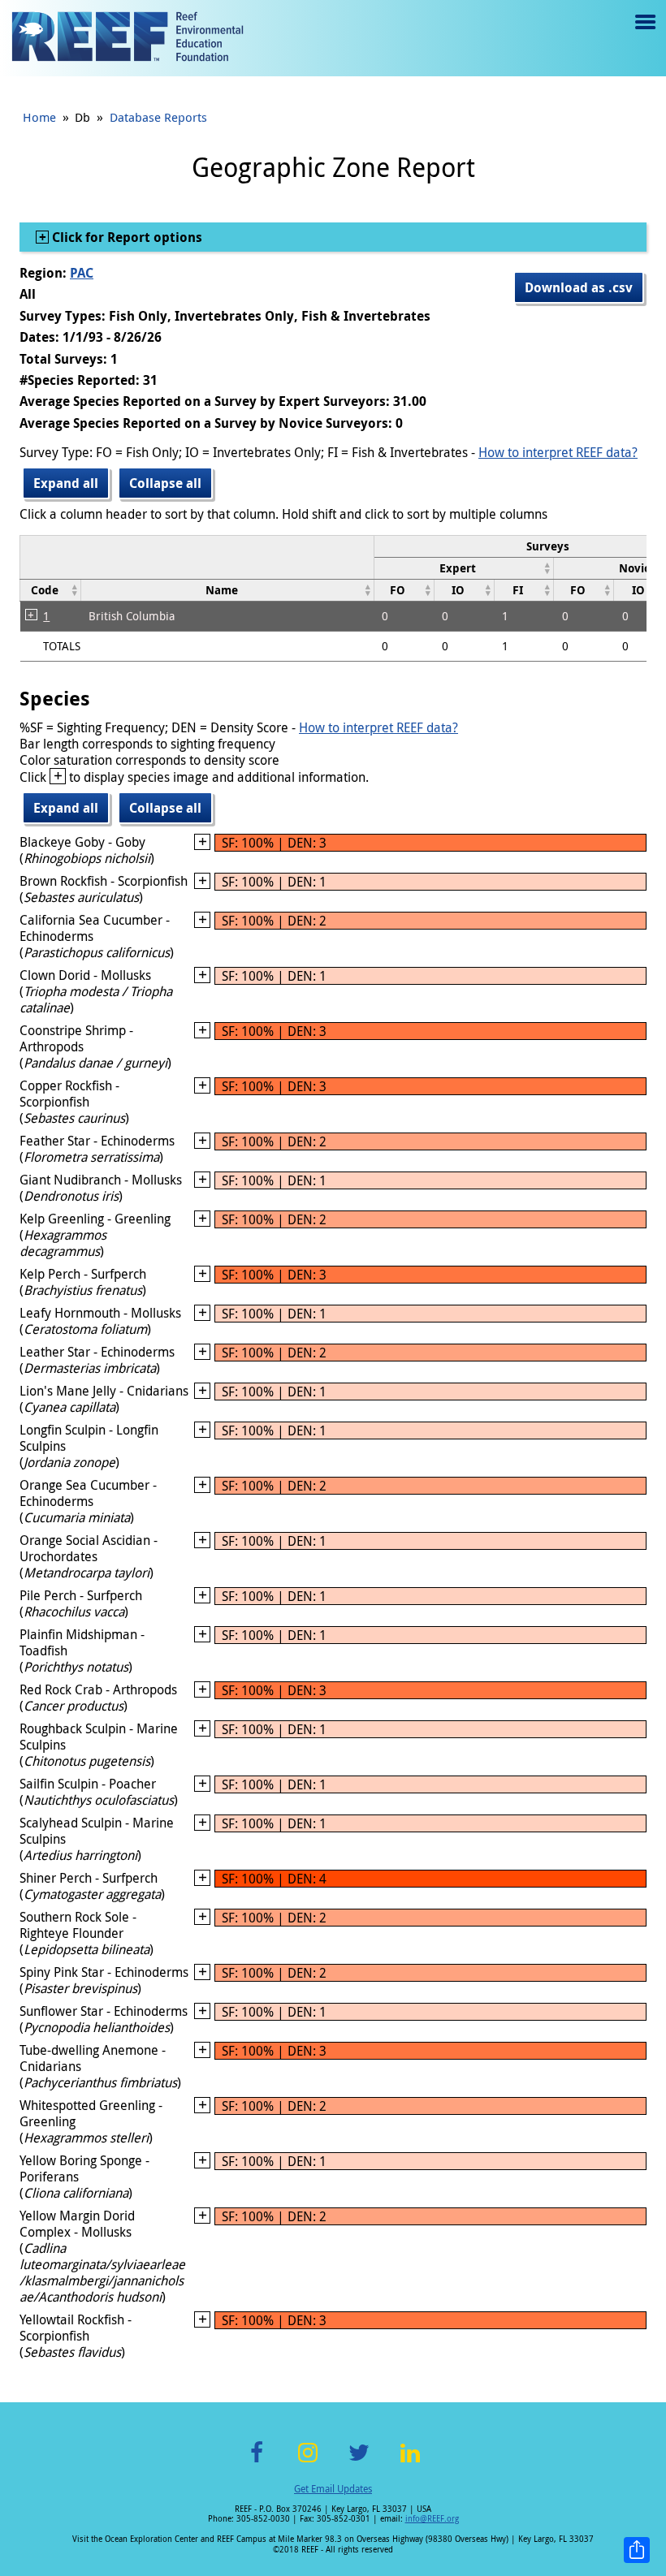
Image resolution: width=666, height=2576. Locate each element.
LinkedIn (410, 2462)
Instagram (308, 2462)
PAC (82, 273)
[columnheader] (464, 568)
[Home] (128, 38)
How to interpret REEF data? (558, 452)
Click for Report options (125, 237)
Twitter (359, 2462)
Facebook (257, 2462)
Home (39, 117)
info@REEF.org (432, 2519)
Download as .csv (579, 287)
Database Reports (158, 117)
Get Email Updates (333, 2488)
